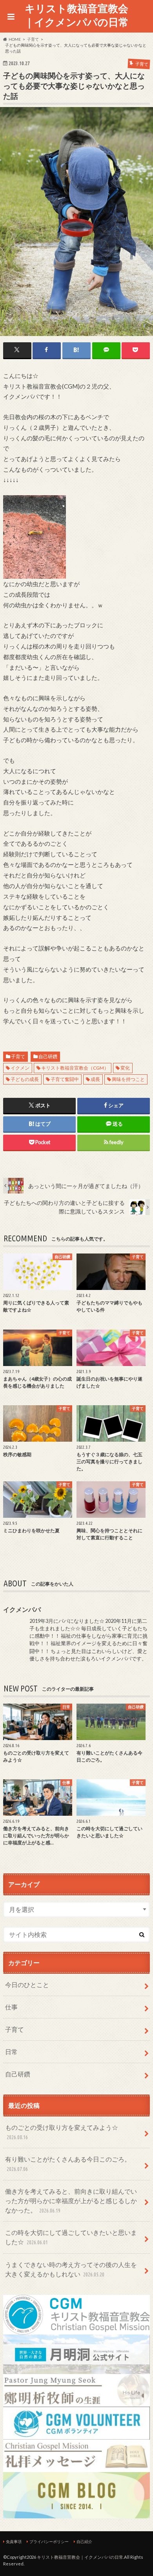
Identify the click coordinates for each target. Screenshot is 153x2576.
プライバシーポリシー (49, 2541)
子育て (18, 1056)
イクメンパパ (22, 1609)
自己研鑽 (48, 1056)
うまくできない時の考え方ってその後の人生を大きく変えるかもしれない (71, 2269)
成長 (95, 1079)
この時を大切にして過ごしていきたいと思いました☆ (71, 2237)
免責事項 (14, 2541)
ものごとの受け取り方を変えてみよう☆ (62, 2132)
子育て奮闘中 (65, 1079)
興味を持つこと (128, 1079)
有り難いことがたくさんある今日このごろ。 (68, 2164)
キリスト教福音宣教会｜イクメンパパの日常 (76, 15)
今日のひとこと (27, 1985)
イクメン (20, 1068)
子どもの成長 (25, 1079)
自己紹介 (84, 2541)
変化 (125, 1068)
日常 (11, 2052)
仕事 (11, 2007)
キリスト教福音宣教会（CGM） (75, 1068)
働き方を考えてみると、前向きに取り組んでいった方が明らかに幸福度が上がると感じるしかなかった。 (71, 2201)
